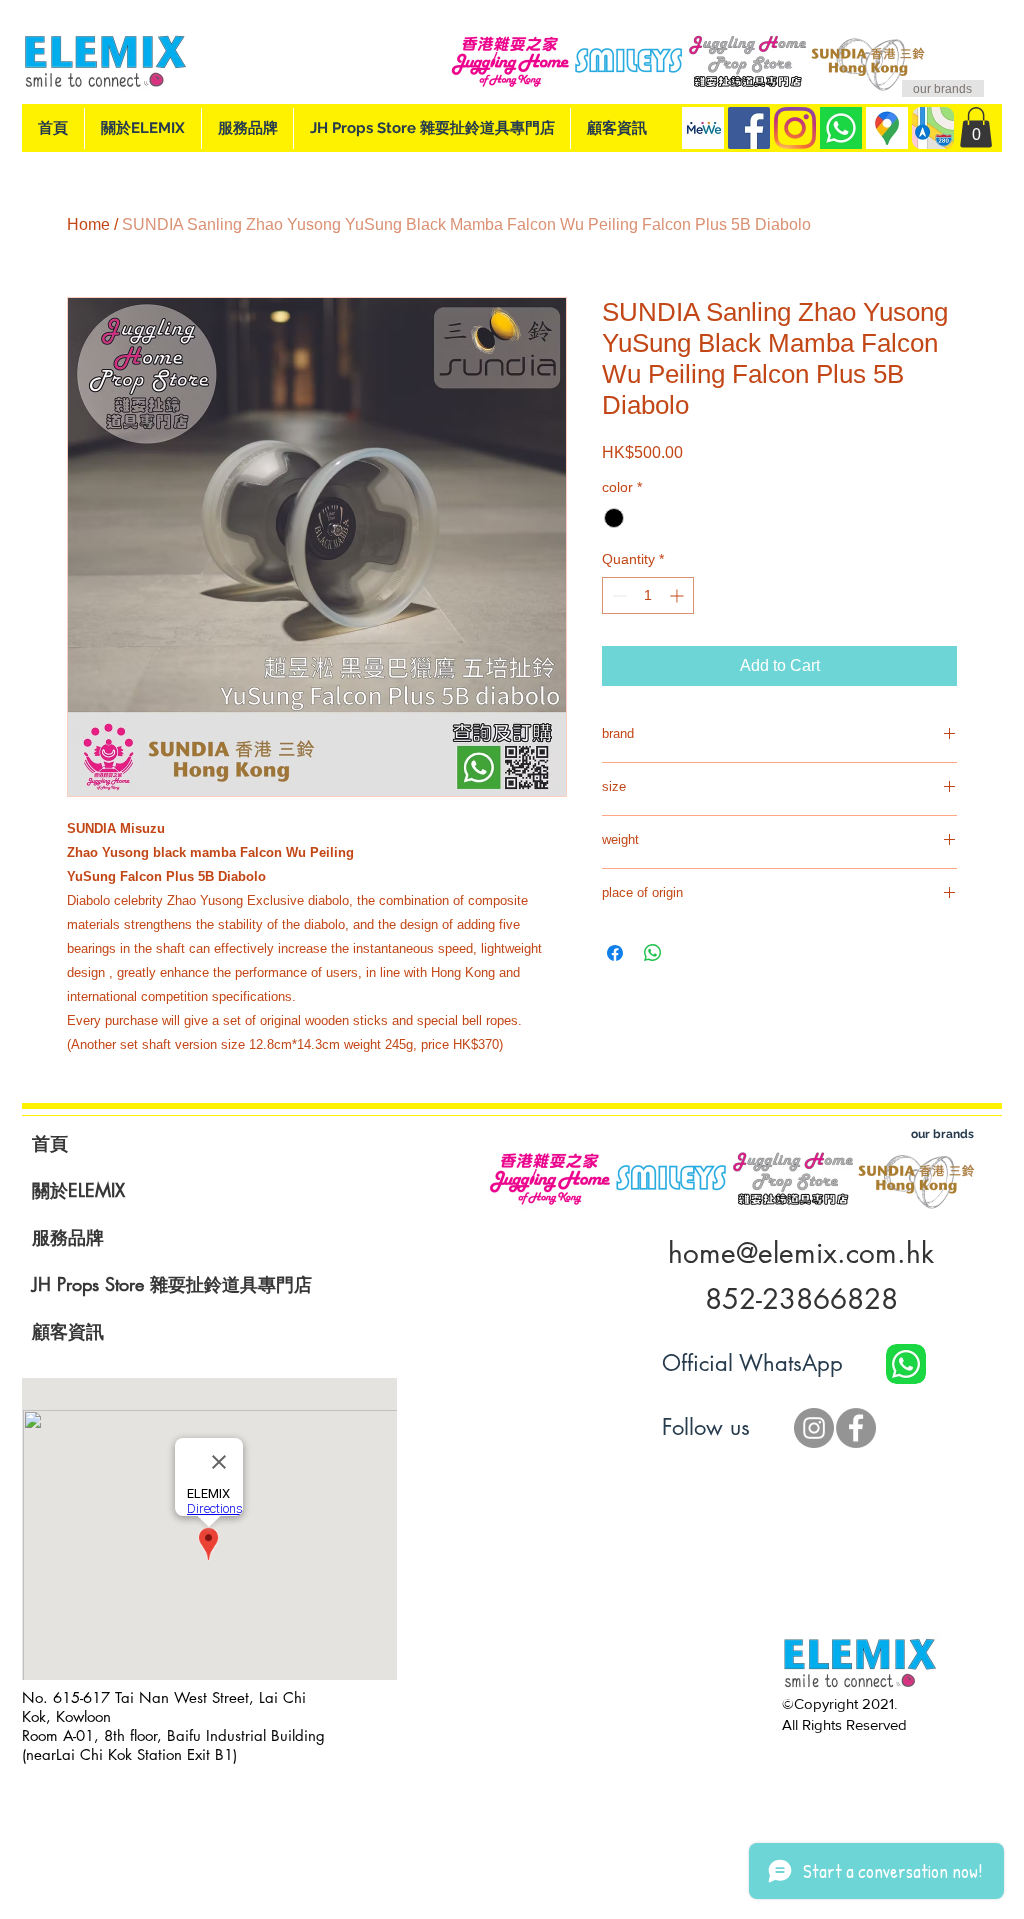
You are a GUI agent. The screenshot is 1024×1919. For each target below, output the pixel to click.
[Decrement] (617, 595)
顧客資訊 (68, 1331)
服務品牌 (68, 1237)
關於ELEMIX (78, 1190)
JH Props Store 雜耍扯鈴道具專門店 (172, 1284)
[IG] (795, 128)
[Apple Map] (933, 128)
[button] (976, 127)
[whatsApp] (841, 128)
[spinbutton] (648, 595)
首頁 (50, 1143)
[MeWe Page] (703, 128)
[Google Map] (887, 128)
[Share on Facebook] (615, 953)
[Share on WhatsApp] (653, 953)
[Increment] (678, 595)
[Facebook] (749, 128)
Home (88, 224)
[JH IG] (814, 1428)
